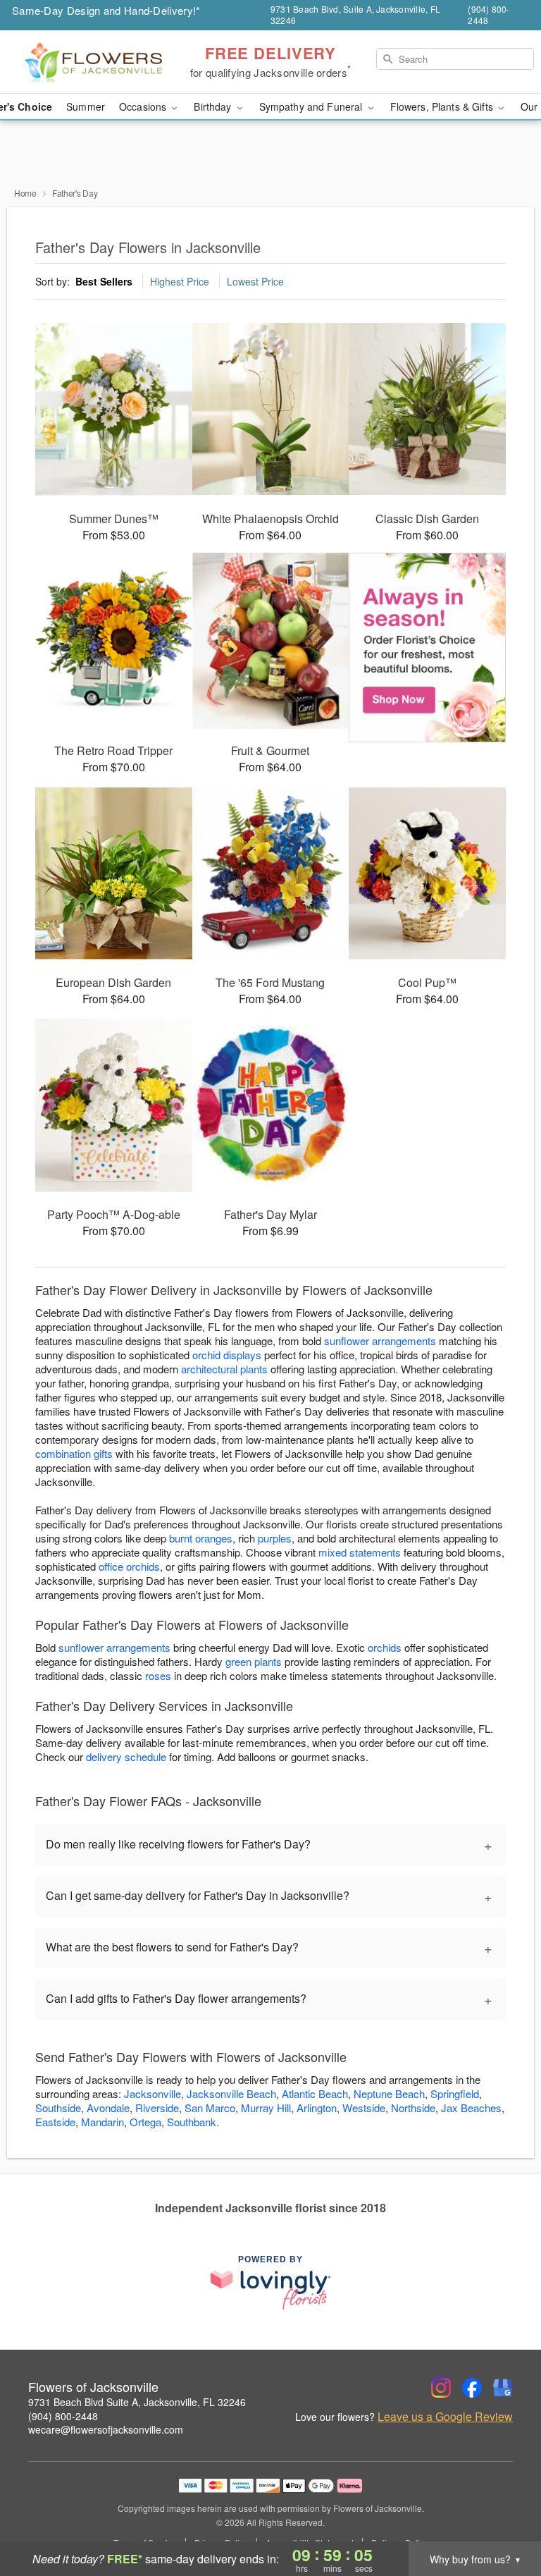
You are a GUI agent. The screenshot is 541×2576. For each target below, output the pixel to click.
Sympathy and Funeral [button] (312, 106)
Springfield (455, 2093)
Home (25, 193)
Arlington (317, 2108)
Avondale (108, 2108)
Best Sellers (104, 281)
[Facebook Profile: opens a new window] (472, 2388)
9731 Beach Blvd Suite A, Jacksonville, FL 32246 (137, 2402)
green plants (254, 1661)
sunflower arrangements (380, 1341)
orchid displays (227, 1355)
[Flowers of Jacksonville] (93, 62)
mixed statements (360, 1552)
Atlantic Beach (315, 2093)
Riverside (157, 2108)
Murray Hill (266, 2108)
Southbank (192, 2122)
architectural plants (224, 1369)
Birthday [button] (214, 106)
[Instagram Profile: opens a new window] (441, 2388)
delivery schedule (126, 1756)
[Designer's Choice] (427, 648)
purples (275, 1538)
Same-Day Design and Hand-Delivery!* (106, 10)
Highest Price (180, 281)
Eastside (55, 2122)
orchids (385, 1647)
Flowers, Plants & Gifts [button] (443, 106)
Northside (413, 2108)
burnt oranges (201, 1538)
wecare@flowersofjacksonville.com (106, 2429)
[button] (504, 2516)
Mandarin (102, 2122)
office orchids (129, 1566)
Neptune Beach (389, 2093)
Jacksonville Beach (231, 2093)
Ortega (145, 2122)
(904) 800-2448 (63, 2416)
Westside (364, 2108)
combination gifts (74, 1453)
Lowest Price (255, 281)
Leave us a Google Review (445, 2417)
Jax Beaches (471, 2108)
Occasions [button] (144, 106)
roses (158, 1675)
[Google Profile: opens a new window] (503, 2388)
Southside (58, 2108)
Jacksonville (153, 2093)
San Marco (210, 2108)
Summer (86, 106)
